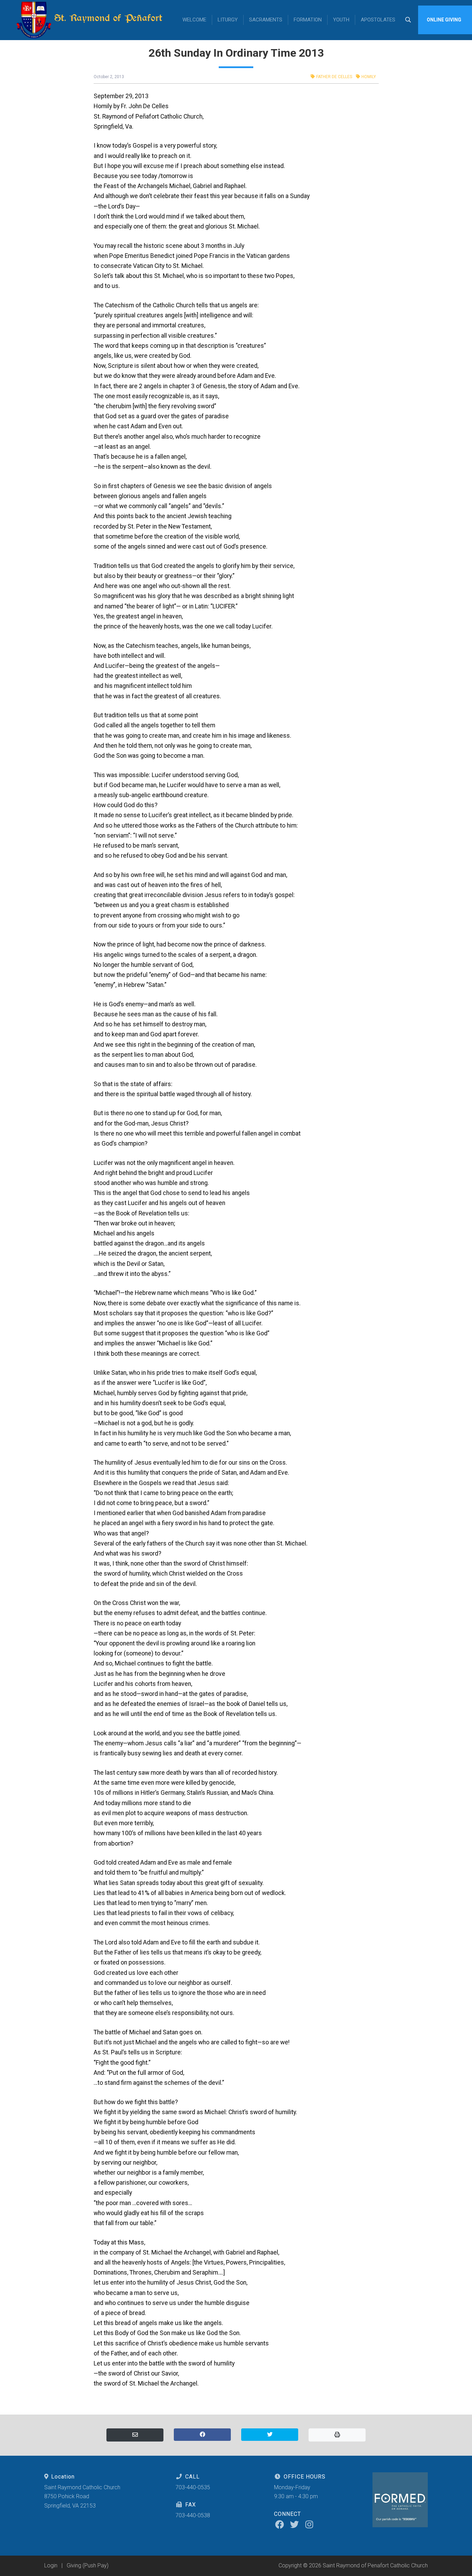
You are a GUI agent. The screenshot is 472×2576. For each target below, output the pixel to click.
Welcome (194, 20)
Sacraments (266, 20)
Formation (308, 20)
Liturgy (228, 20)
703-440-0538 (193, 2515)
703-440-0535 (193, 2487)
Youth (341, 20)
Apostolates (378, 20)
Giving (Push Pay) (88, 2565)
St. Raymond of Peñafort (107, 18)
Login (51, 2565)
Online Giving (444, 20)
